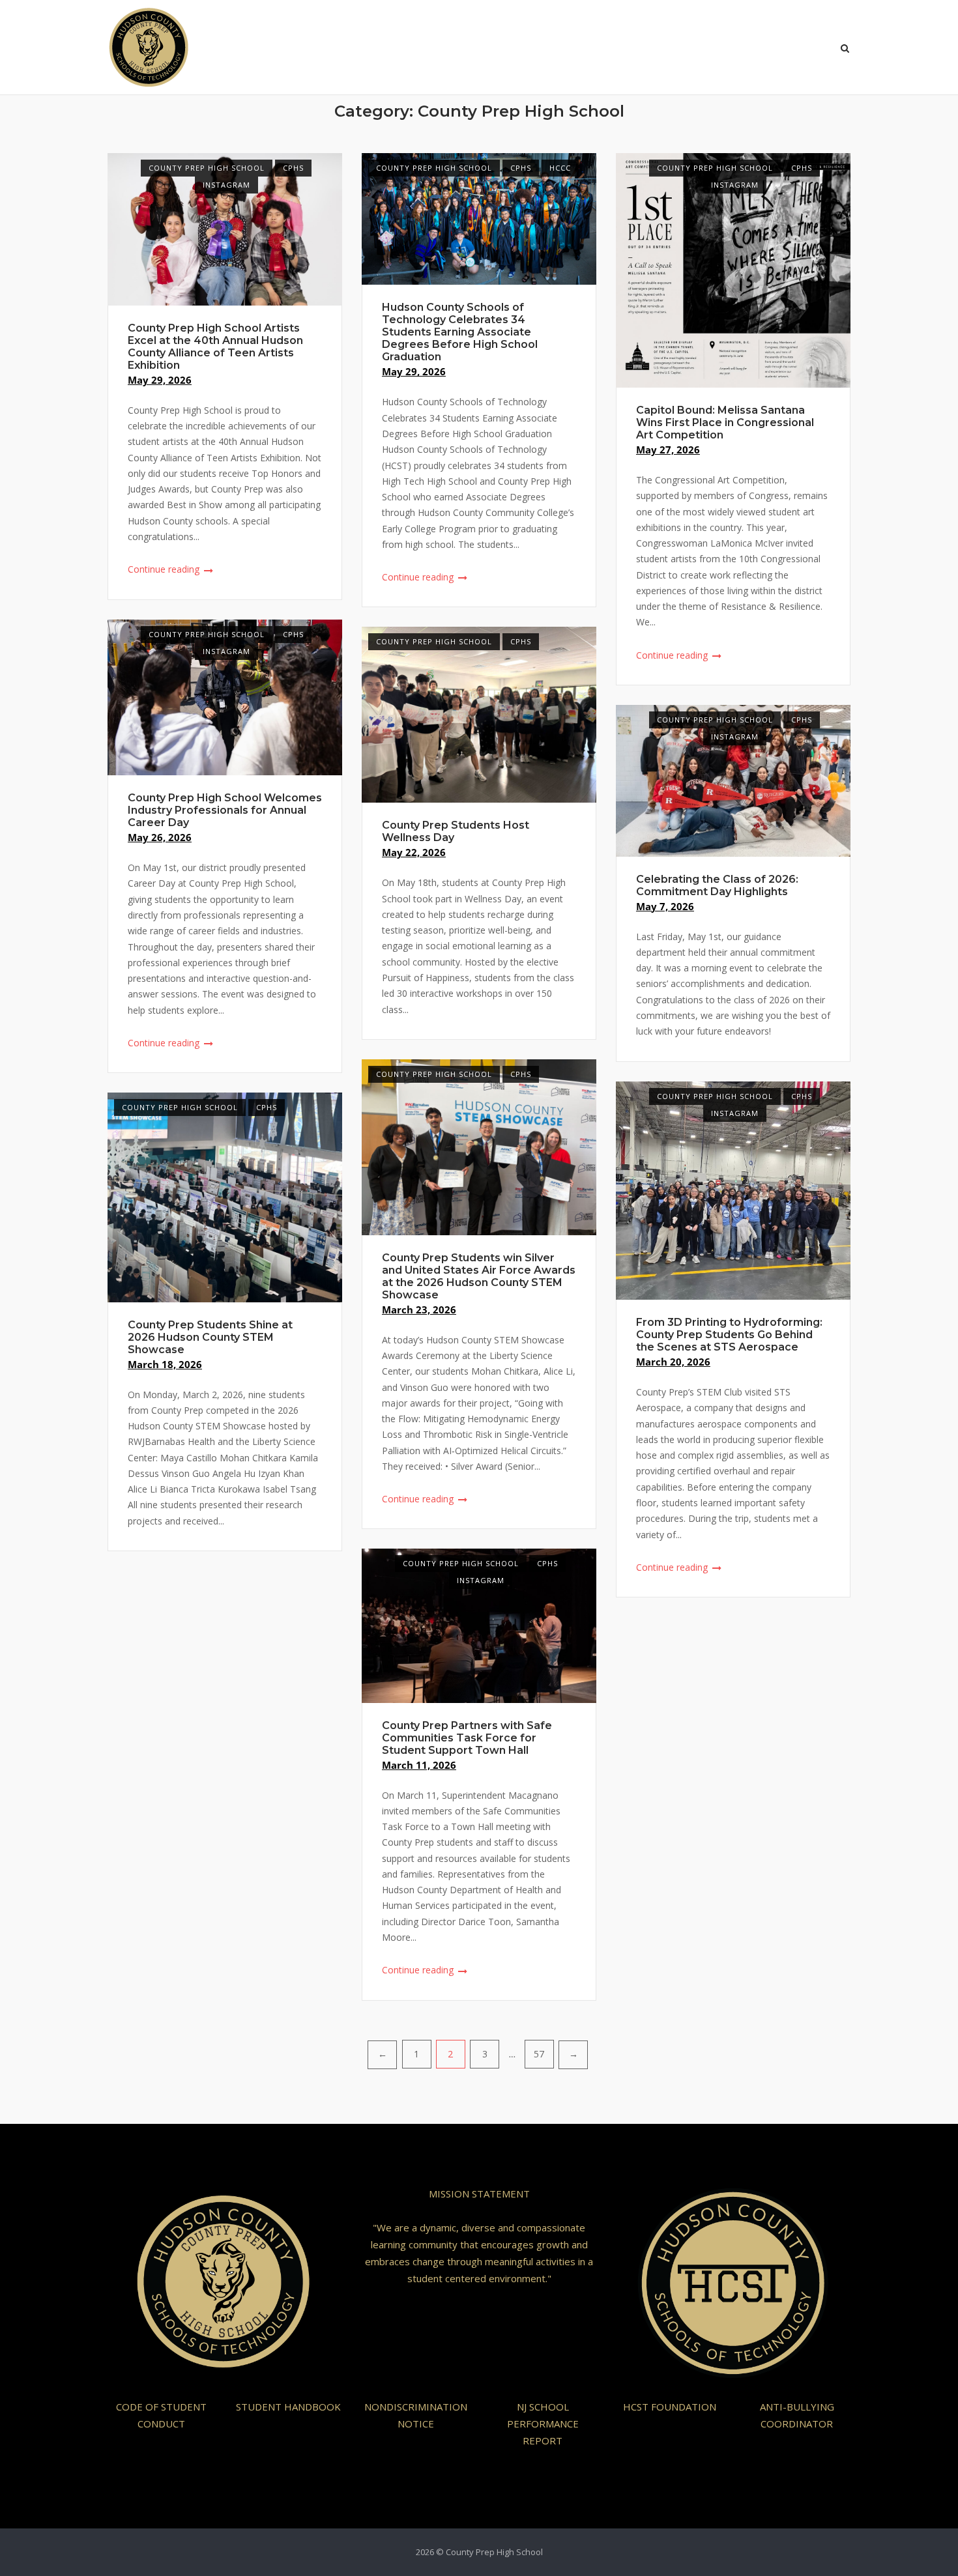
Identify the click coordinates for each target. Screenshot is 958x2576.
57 (539, 2054)
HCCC (560, 168)
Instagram (226, 185)
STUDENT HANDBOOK (288, 2407)
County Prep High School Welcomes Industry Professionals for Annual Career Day (225, 810)
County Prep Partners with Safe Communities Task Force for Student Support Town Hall (467, 1738)
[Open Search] (845, 50)
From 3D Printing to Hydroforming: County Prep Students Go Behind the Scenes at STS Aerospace (729, 1335)
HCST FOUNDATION (670, 2407)
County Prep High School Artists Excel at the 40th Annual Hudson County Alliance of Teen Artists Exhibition (215, 347)
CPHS (293, 168)
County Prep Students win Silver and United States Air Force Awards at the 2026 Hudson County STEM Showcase (479, 1276)
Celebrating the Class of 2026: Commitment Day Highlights (717, 885)
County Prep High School (207, 168)
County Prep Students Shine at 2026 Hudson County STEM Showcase (210, 1337)
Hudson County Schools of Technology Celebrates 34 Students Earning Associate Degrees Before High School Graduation (460, 332)
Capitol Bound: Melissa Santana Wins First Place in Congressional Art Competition (725, 422)
